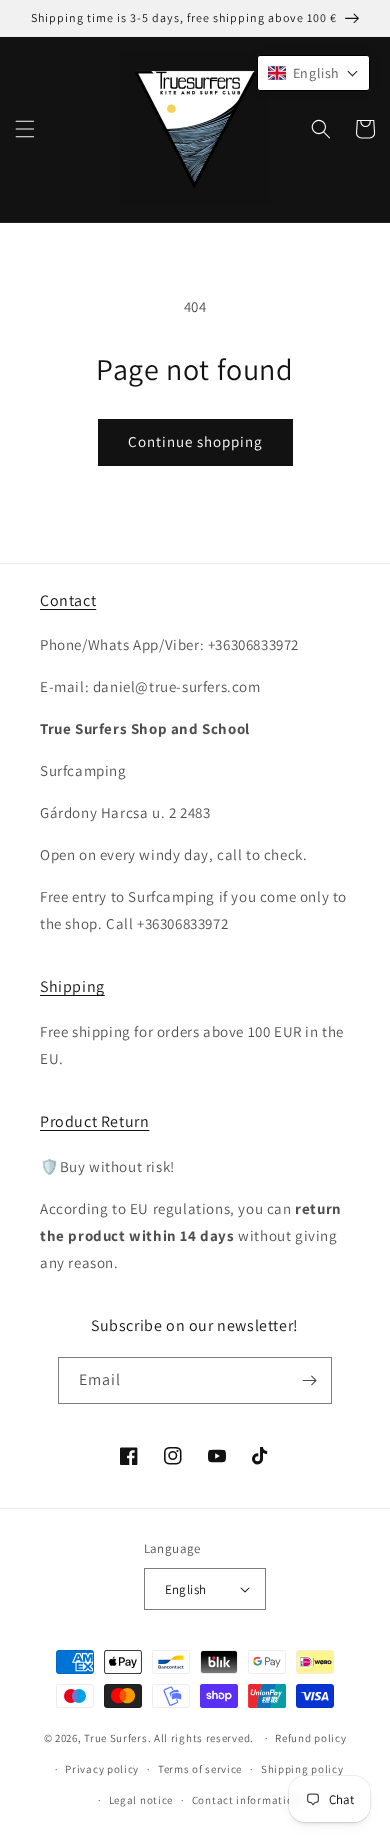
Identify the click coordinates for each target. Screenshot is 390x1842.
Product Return (94, 1121)
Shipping (72, 986)
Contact (68, 600)
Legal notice (141, 1800)
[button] (25, 129)
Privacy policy (102, 1769)
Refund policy (310, 1738)
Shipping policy (302, 1769)
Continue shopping (195, 441)
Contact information (246, 1800)
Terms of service (200, 1769)
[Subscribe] (309, 1380)
